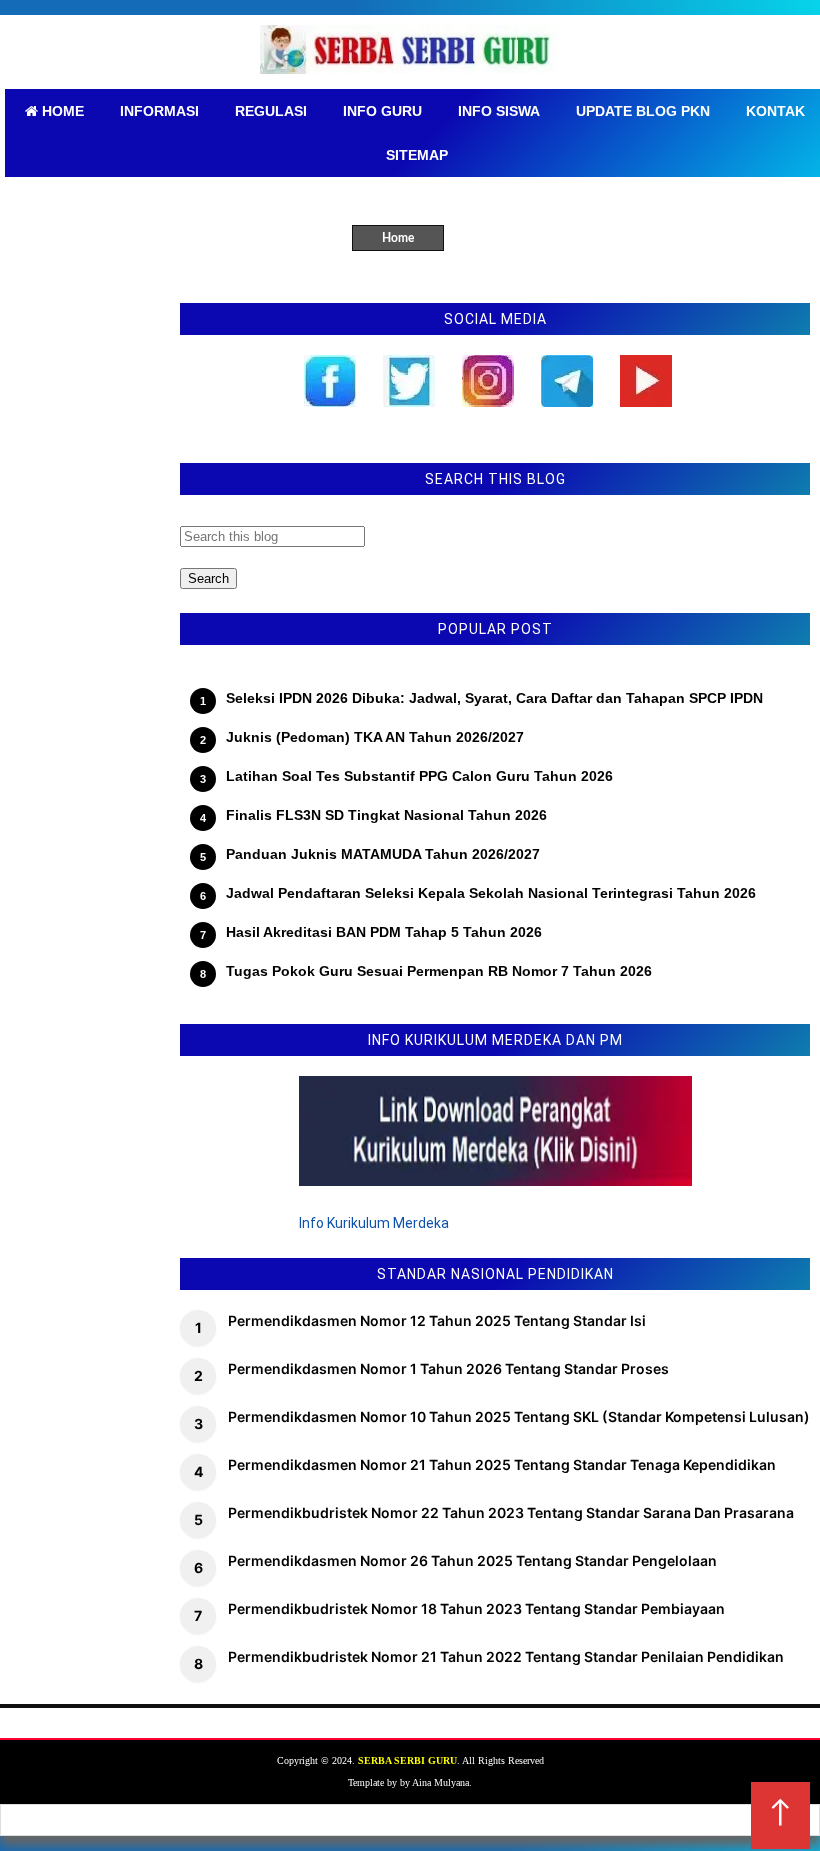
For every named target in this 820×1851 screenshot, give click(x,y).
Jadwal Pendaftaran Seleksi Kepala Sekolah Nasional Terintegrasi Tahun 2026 (491, 893)
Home (398, 238)
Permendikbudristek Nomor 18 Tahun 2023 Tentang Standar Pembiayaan (476, 1608)
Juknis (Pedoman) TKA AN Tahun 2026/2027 (375, 737)
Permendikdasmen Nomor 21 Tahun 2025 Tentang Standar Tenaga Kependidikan (502, 1464)
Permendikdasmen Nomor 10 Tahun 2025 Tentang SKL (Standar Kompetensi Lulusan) (519, 1416)
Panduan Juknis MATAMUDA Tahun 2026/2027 (383, 854)
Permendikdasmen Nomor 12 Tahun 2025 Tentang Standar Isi (437, 1320)
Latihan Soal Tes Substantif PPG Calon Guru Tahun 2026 (419, 776)
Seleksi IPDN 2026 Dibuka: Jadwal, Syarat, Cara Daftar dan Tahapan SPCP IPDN (494, 698)
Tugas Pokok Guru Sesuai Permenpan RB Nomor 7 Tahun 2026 (439, 971)
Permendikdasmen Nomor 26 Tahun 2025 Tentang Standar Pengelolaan (472, 1560)
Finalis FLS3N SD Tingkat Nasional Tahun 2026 (386, 815)
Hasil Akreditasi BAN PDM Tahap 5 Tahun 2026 (384, 932)
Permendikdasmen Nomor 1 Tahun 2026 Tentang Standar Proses (448, 1368)
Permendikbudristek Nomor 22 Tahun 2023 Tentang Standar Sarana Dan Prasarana (511, 1512)
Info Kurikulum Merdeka (374, 1223)
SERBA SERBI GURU (407, 1760)
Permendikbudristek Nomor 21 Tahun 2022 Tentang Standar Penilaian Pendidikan (506, 1656)
